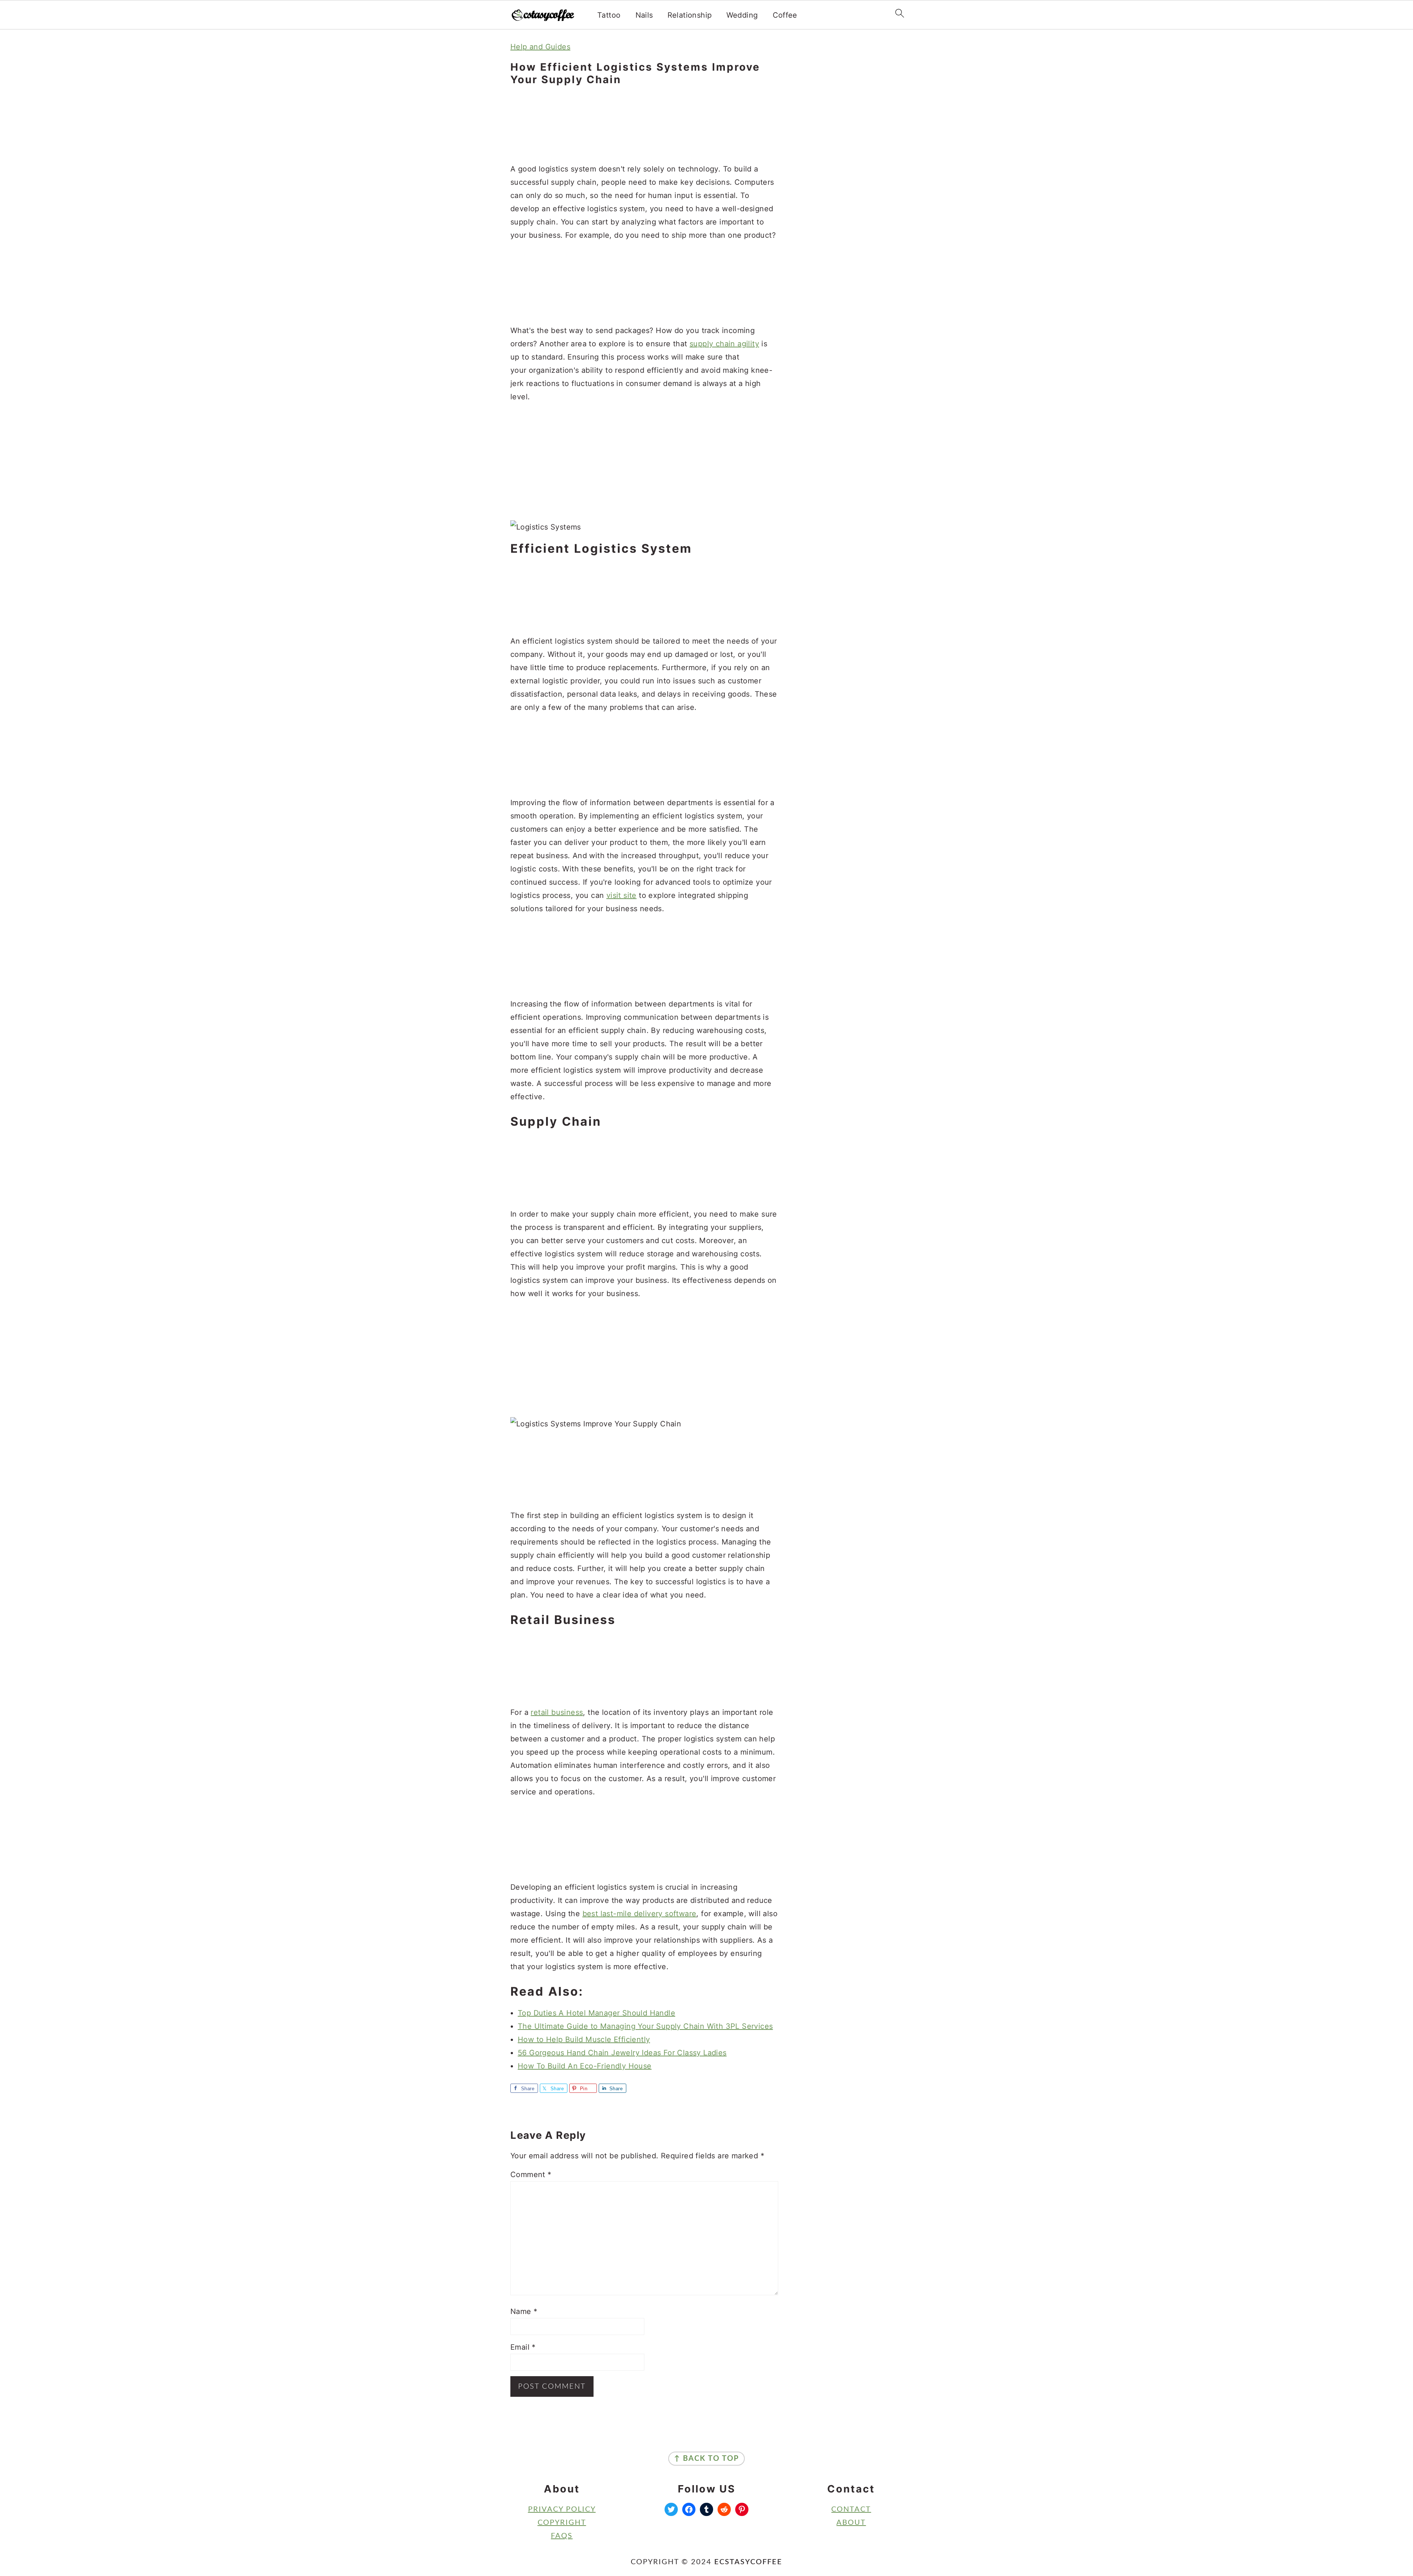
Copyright (562, 2523)
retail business (557, 1712)
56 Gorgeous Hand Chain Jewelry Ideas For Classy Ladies (622, 2053)
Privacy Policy (562, 2509)
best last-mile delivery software (640, 1914)
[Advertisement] (644, 125)
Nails (644, 15)
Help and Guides (540, 47)
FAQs (562, 2536)
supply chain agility (724, 344)
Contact (851, 2509)
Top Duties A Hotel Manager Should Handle (596, 2013)
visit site (621, 895)
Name (524, 2311)
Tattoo (609, 15)
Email (523, 2347)
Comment (531, 2175)
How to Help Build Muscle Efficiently (584, 2039)
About (851, 2523)
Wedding (742, 15)
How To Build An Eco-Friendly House (585, 2066)
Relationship (690, 15)
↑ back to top (706, 2459)
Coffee (785, 15)
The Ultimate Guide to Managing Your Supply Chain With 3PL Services (645, 2026)
